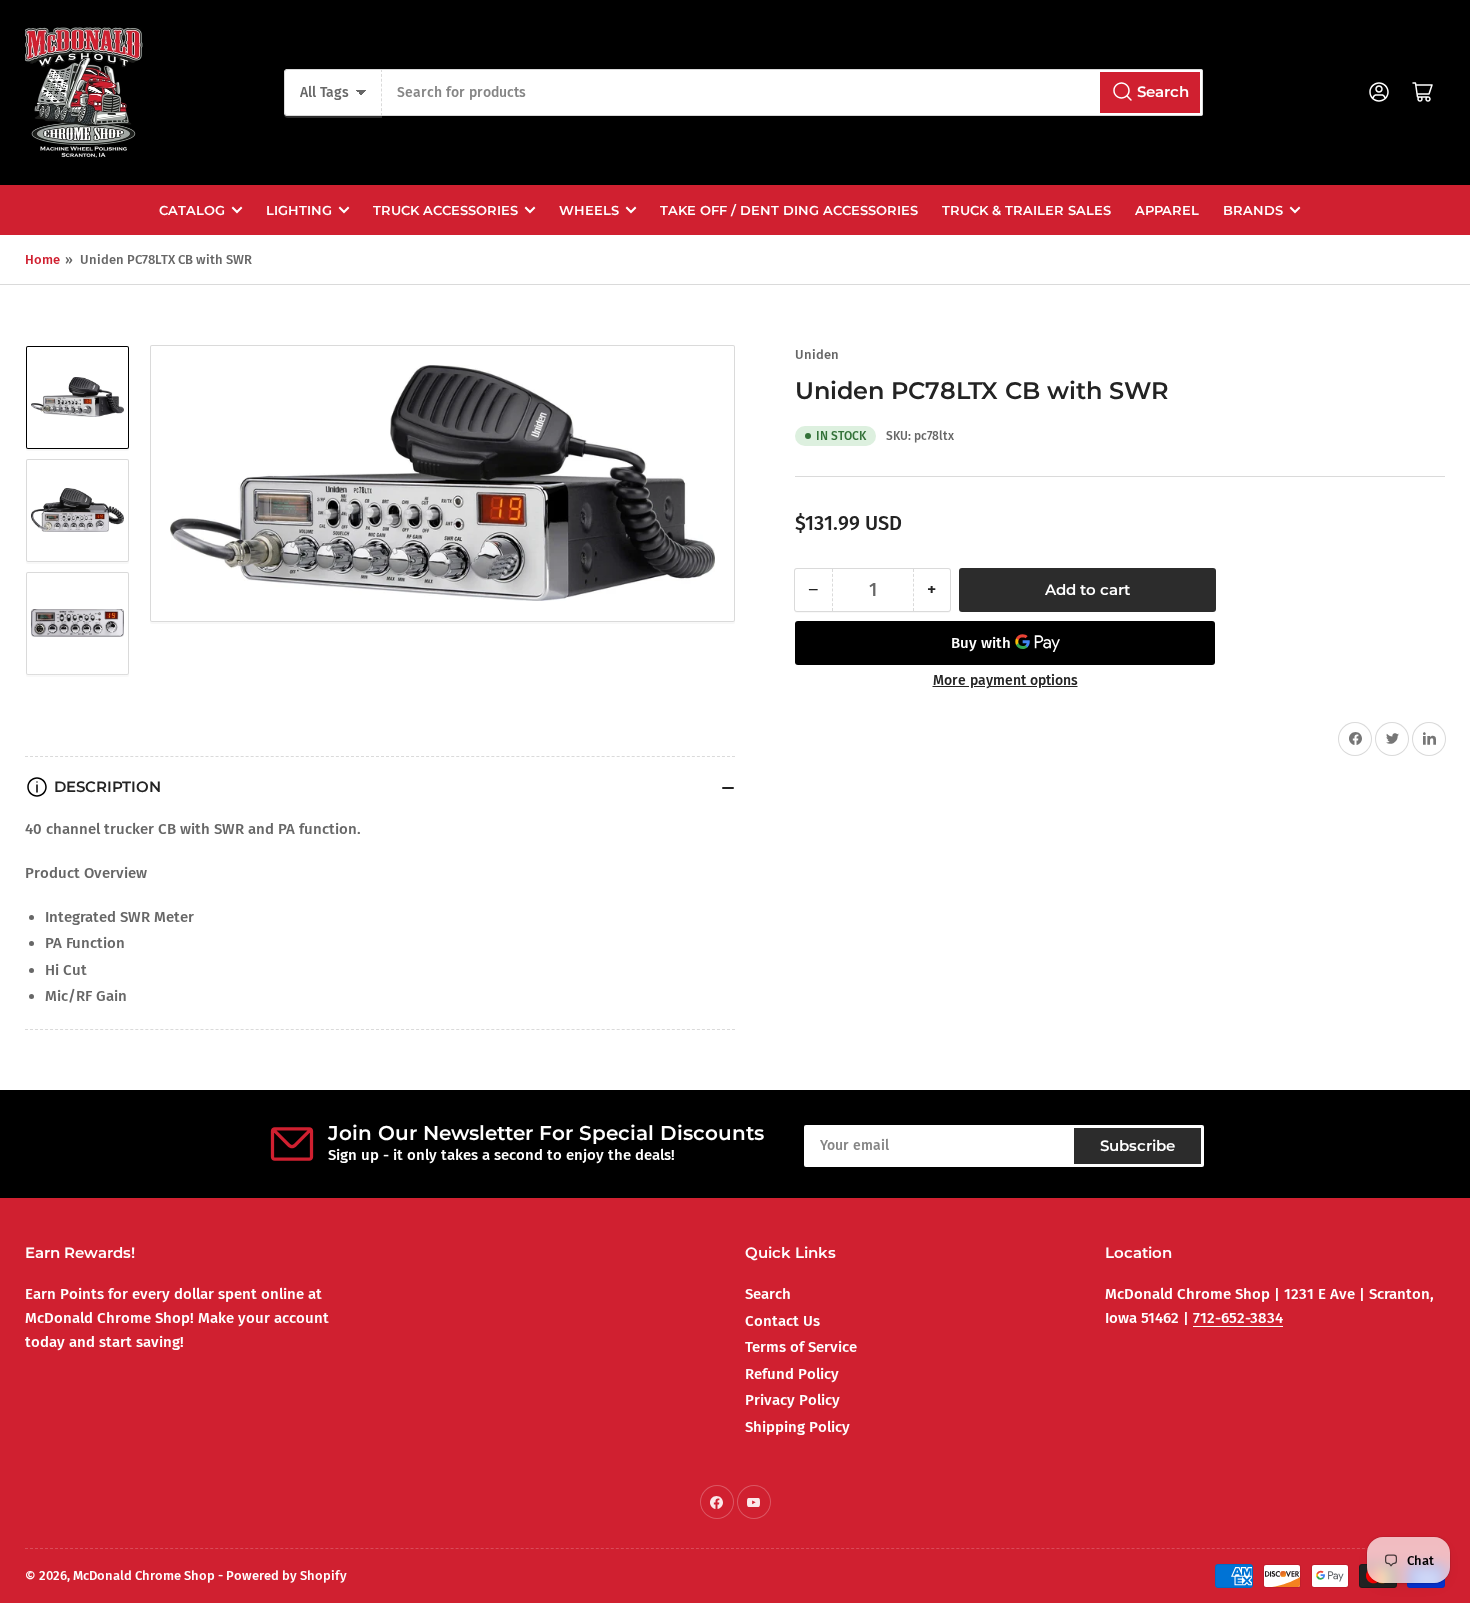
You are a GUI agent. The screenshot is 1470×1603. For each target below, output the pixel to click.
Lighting (299, 210)
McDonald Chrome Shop (144, 1575)
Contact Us (782, 1321)
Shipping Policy (797, 1427)
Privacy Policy (792, 1400)
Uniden (817, 354)
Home (42, 259)
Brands (1253, 210)
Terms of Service (801, 1347)
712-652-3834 (1238, 1318)
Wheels (589, 210)
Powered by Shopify (286, 1575)
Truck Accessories (445, 210)
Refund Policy (792, 1374)
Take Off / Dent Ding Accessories (789, 210)
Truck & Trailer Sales (1026, 210)
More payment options (1005, 680)
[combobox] (792, 92)
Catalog (192, 210)
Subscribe (1137, 1145)
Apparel (1167, 210)
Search (768, 1294)
